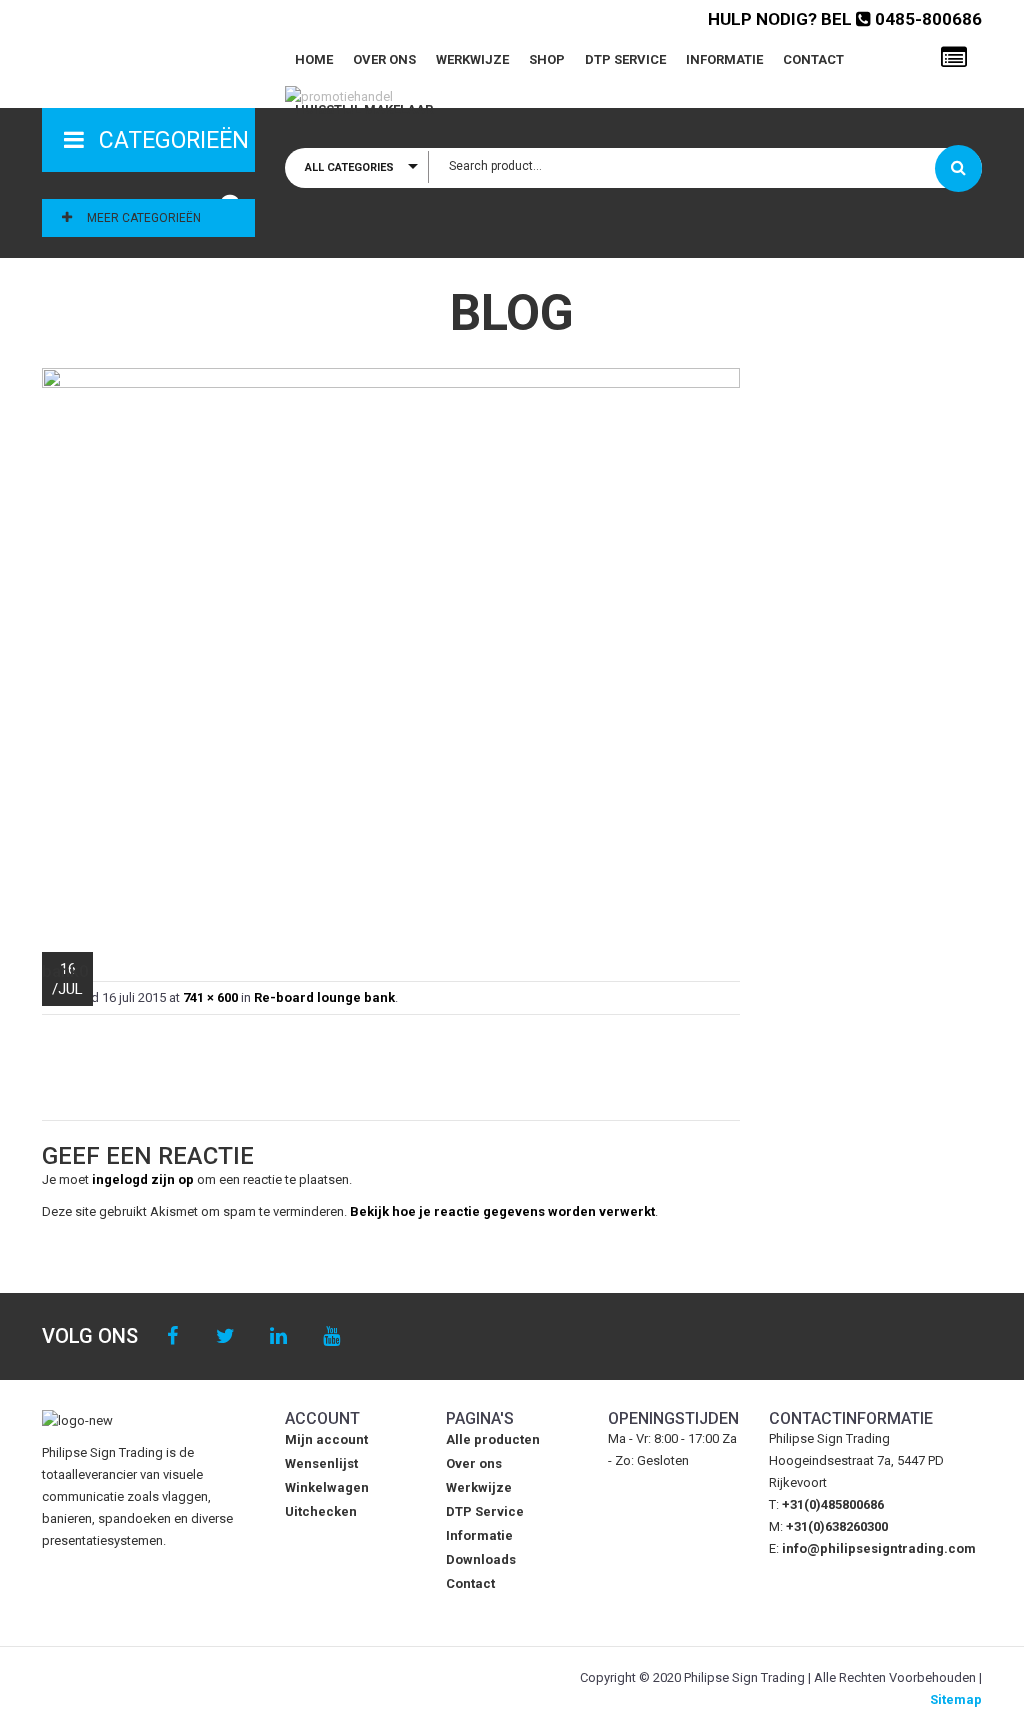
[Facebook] (172, 1336)
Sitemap (956, 1699)
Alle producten (493, 1439)
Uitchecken (321, 1511)
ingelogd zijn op (143, 1179)
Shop (547, 59)
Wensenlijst (321, 1463)
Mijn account (326, 1439)
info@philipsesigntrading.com (879, 1548)
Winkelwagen (327, 1487)
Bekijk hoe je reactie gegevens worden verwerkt (502, 1211)
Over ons (384, 59)
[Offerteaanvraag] (954, 58)
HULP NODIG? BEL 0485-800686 (845, 19)
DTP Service (625, 59)
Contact (813, 59)
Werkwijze (472, 59)
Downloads (481, 1559)
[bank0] (391, 650)
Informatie (724, 59)
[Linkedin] (278, 1336)
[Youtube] (331, 1336)
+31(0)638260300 (837, 1526)
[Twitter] (225, 1336)
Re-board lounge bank (324, 997)
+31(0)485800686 (833, 1504)
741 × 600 (210, 997)
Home (314, 59)
